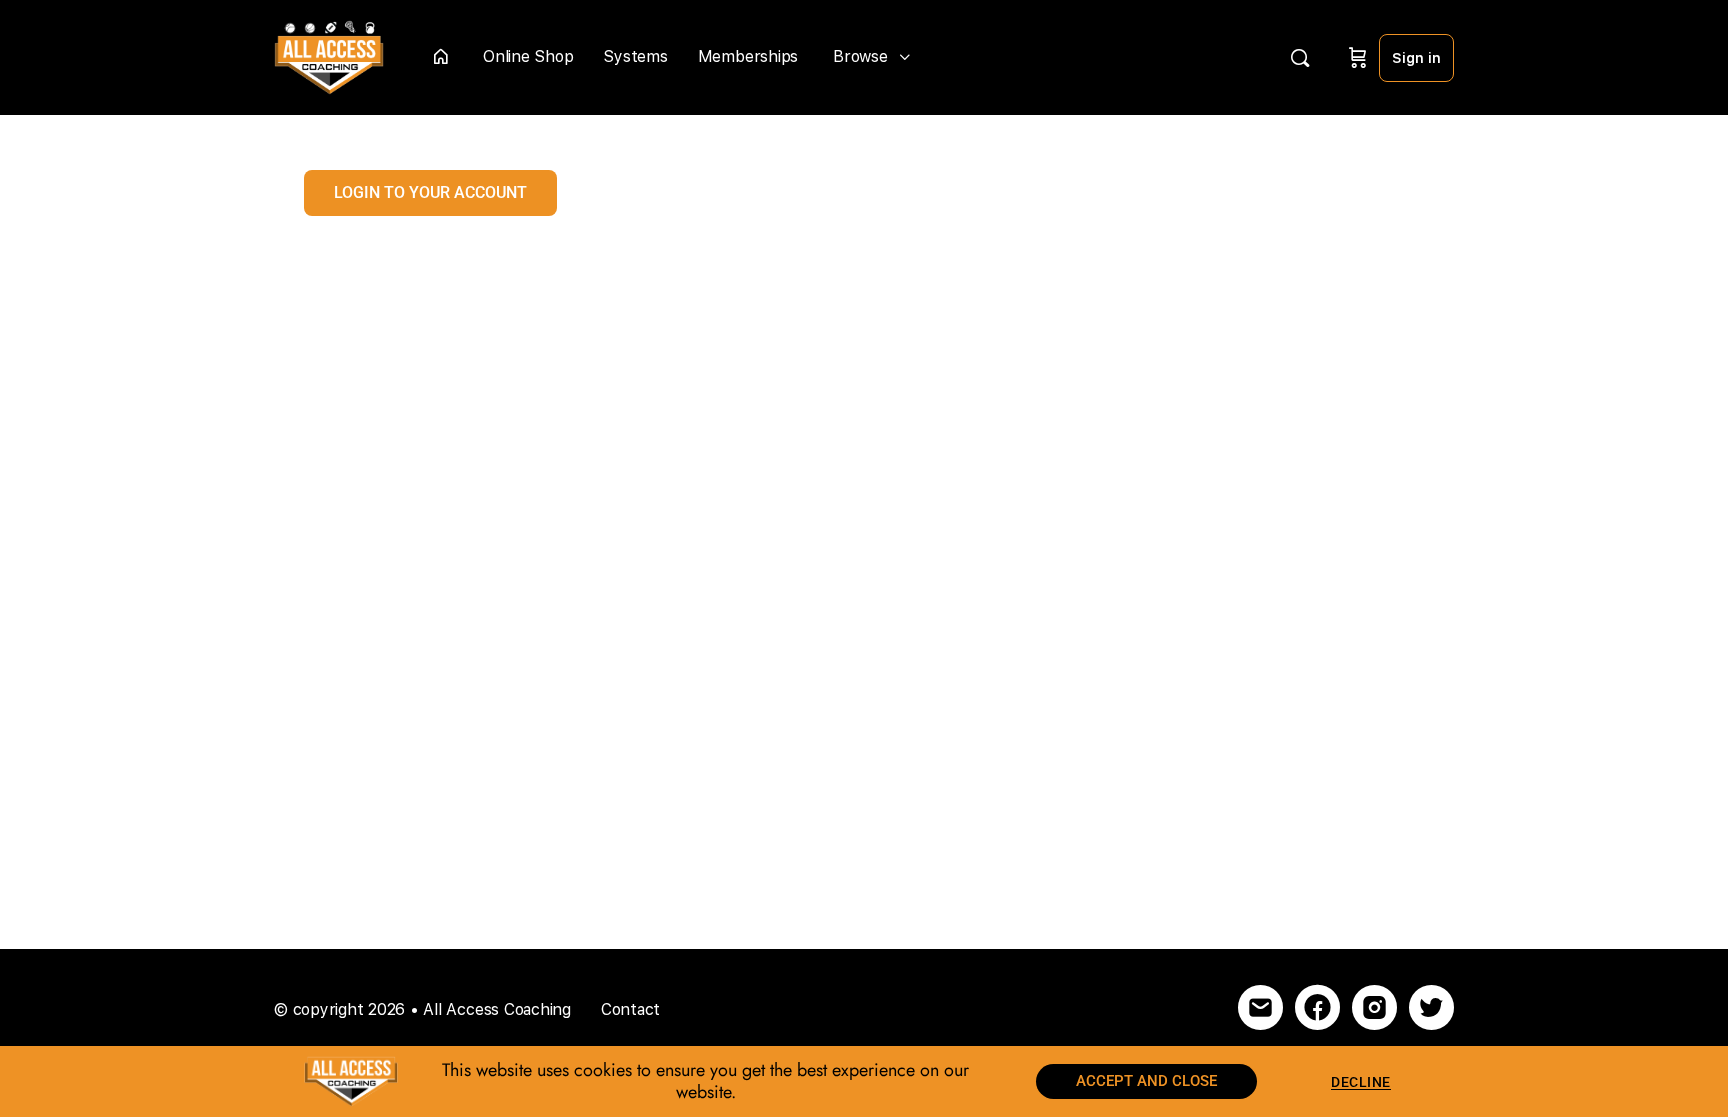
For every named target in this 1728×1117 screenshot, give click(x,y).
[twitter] (1431, 1007)
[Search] (1300, 58)
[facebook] (1317, 1007)
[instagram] (1374, 1007)
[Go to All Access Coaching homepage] (329, 55)
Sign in (1416, 58)
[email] (1260, 1007)
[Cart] (1358, 57)
